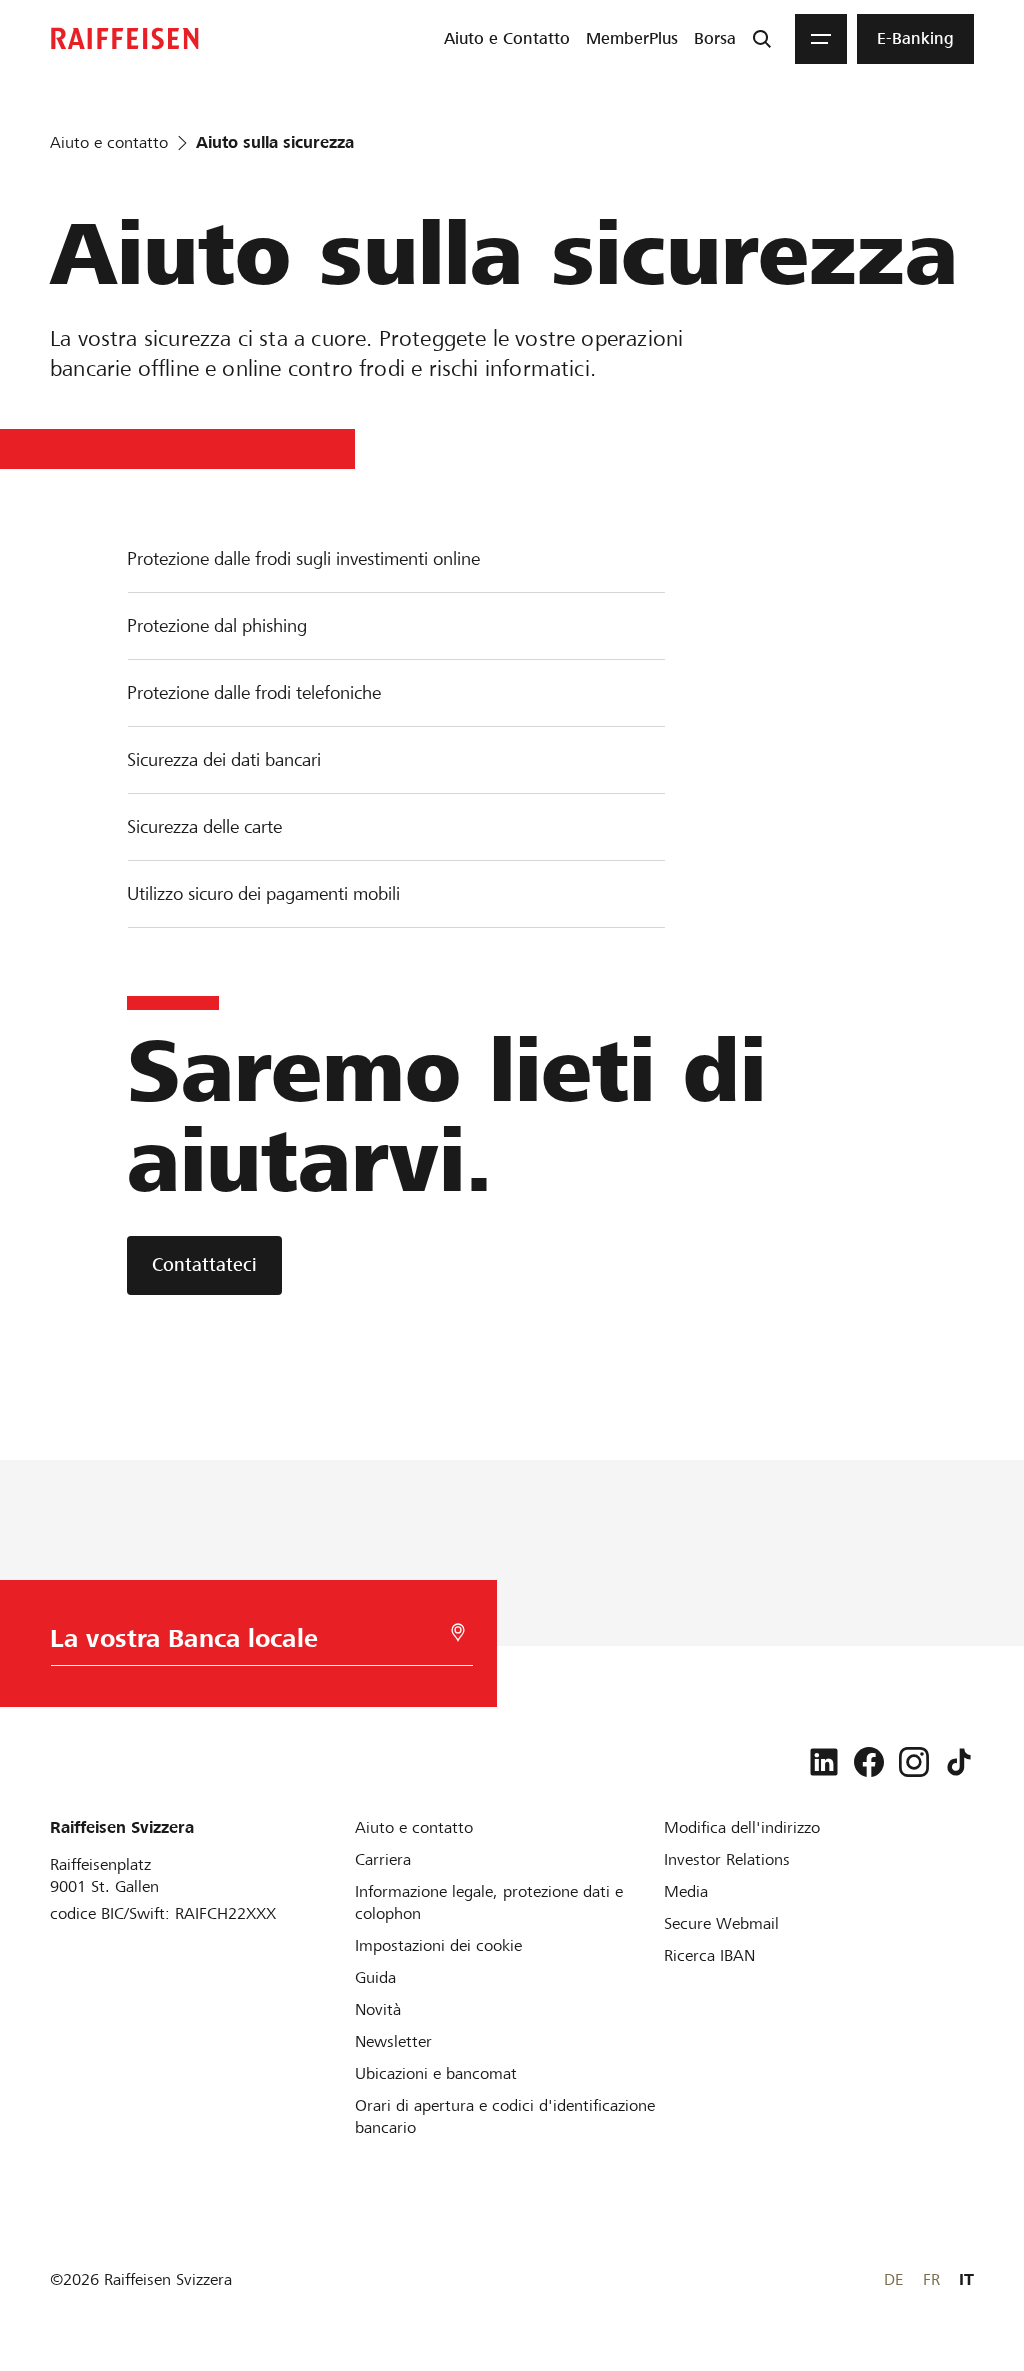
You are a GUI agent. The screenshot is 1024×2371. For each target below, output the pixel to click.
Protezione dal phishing (217, 625)
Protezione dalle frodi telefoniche (254, 692)
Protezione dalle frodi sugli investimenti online (303, 558)
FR (931, 2279)
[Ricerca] (762, 39)
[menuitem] (507, 39)
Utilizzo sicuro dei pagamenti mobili (263, 893)
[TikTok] (959, 1762)
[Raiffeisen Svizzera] (125, 38)
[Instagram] (914, 1762)
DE (893, 2279)
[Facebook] (869, 1762)
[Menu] (821, 39)
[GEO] (458, 1632)
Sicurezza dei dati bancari (224, 759)
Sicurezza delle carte (204, 826)
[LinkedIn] (824, 1762)
